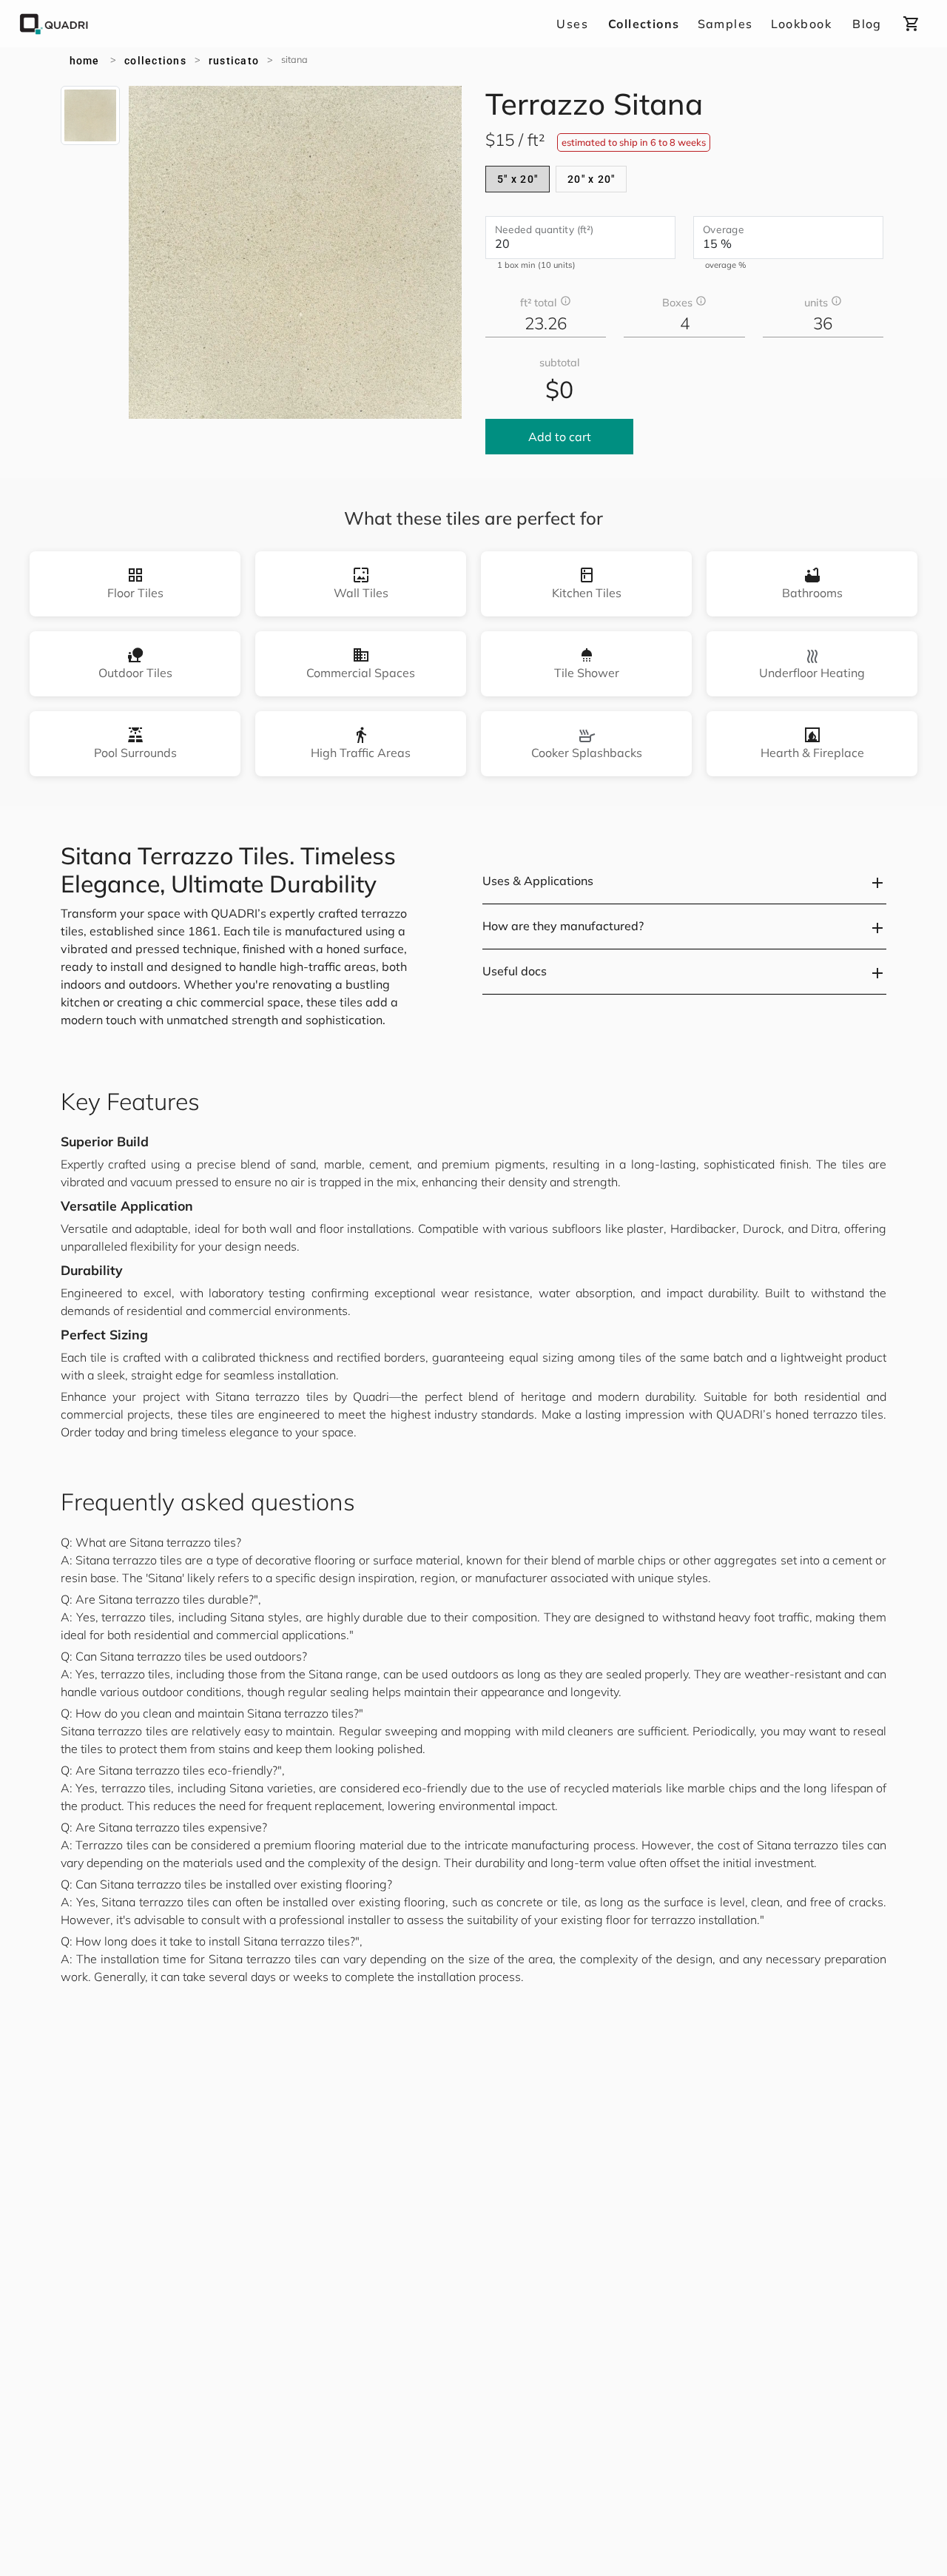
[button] (684, 882)
